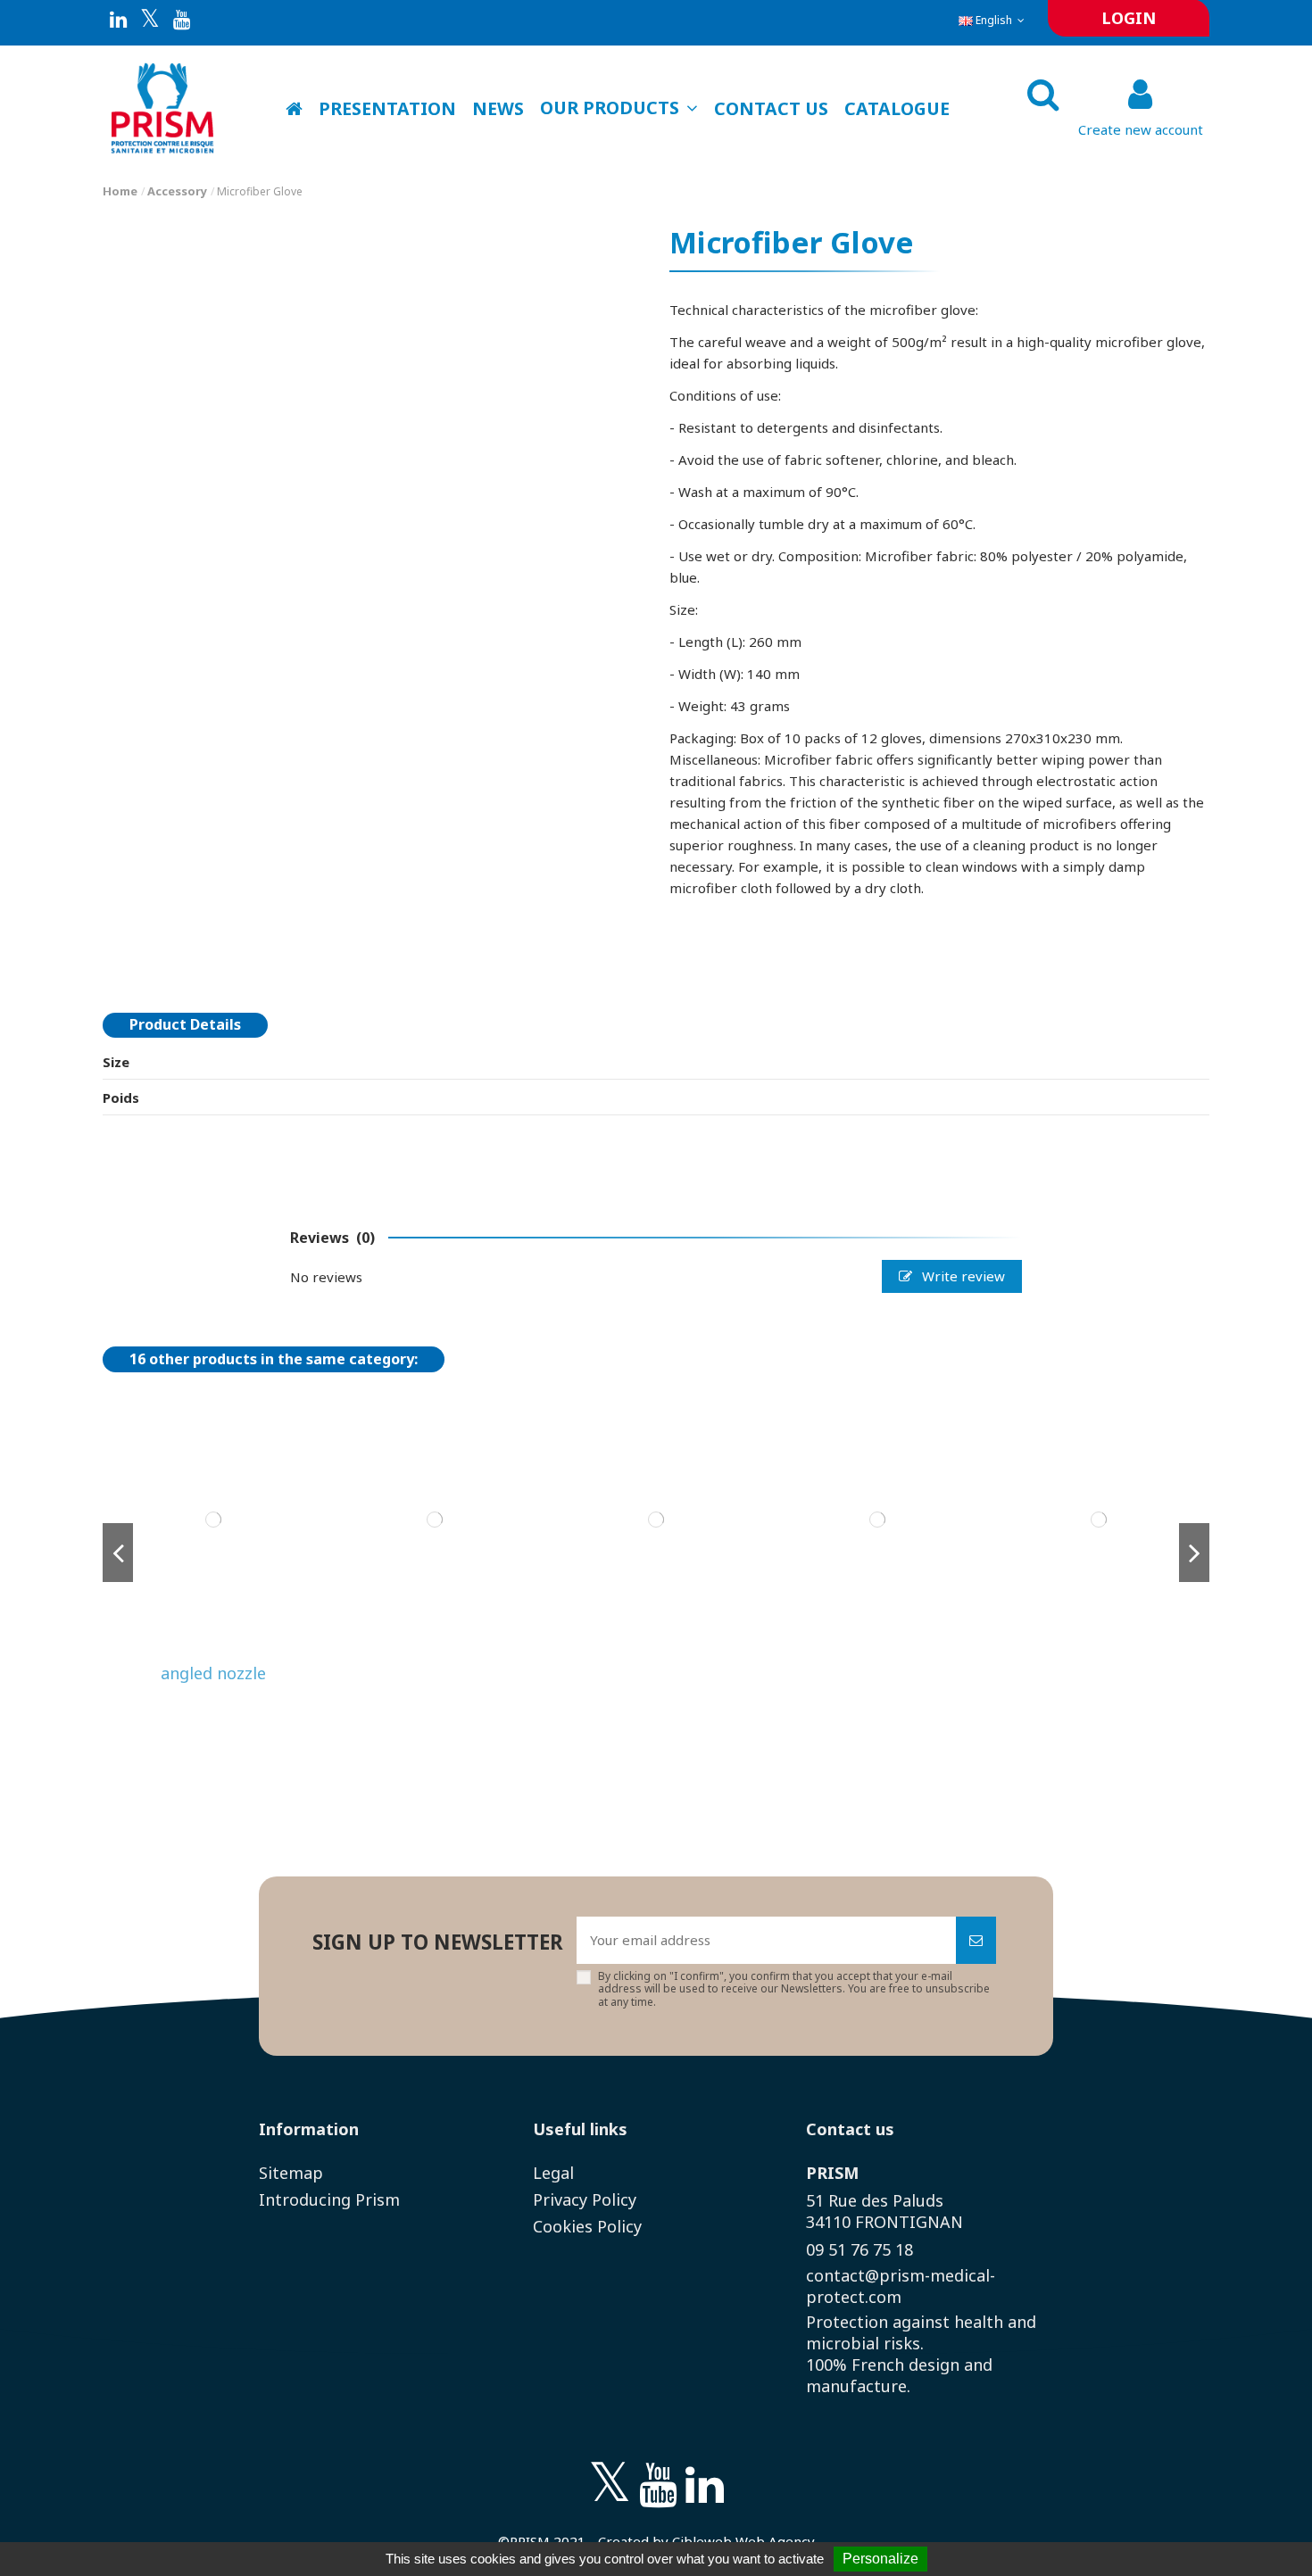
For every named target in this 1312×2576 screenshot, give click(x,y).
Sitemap (291, 2173)
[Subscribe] (976, 1940)
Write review (962, 1276)
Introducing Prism (329, 2199)
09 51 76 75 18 (859, 2249)
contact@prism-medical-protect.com (901, 2286)
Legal (553, 2173)
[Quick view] (214, 1648)
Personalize (880, 2559)
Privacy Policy (585, 2199)
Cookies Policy (587, 2226)
